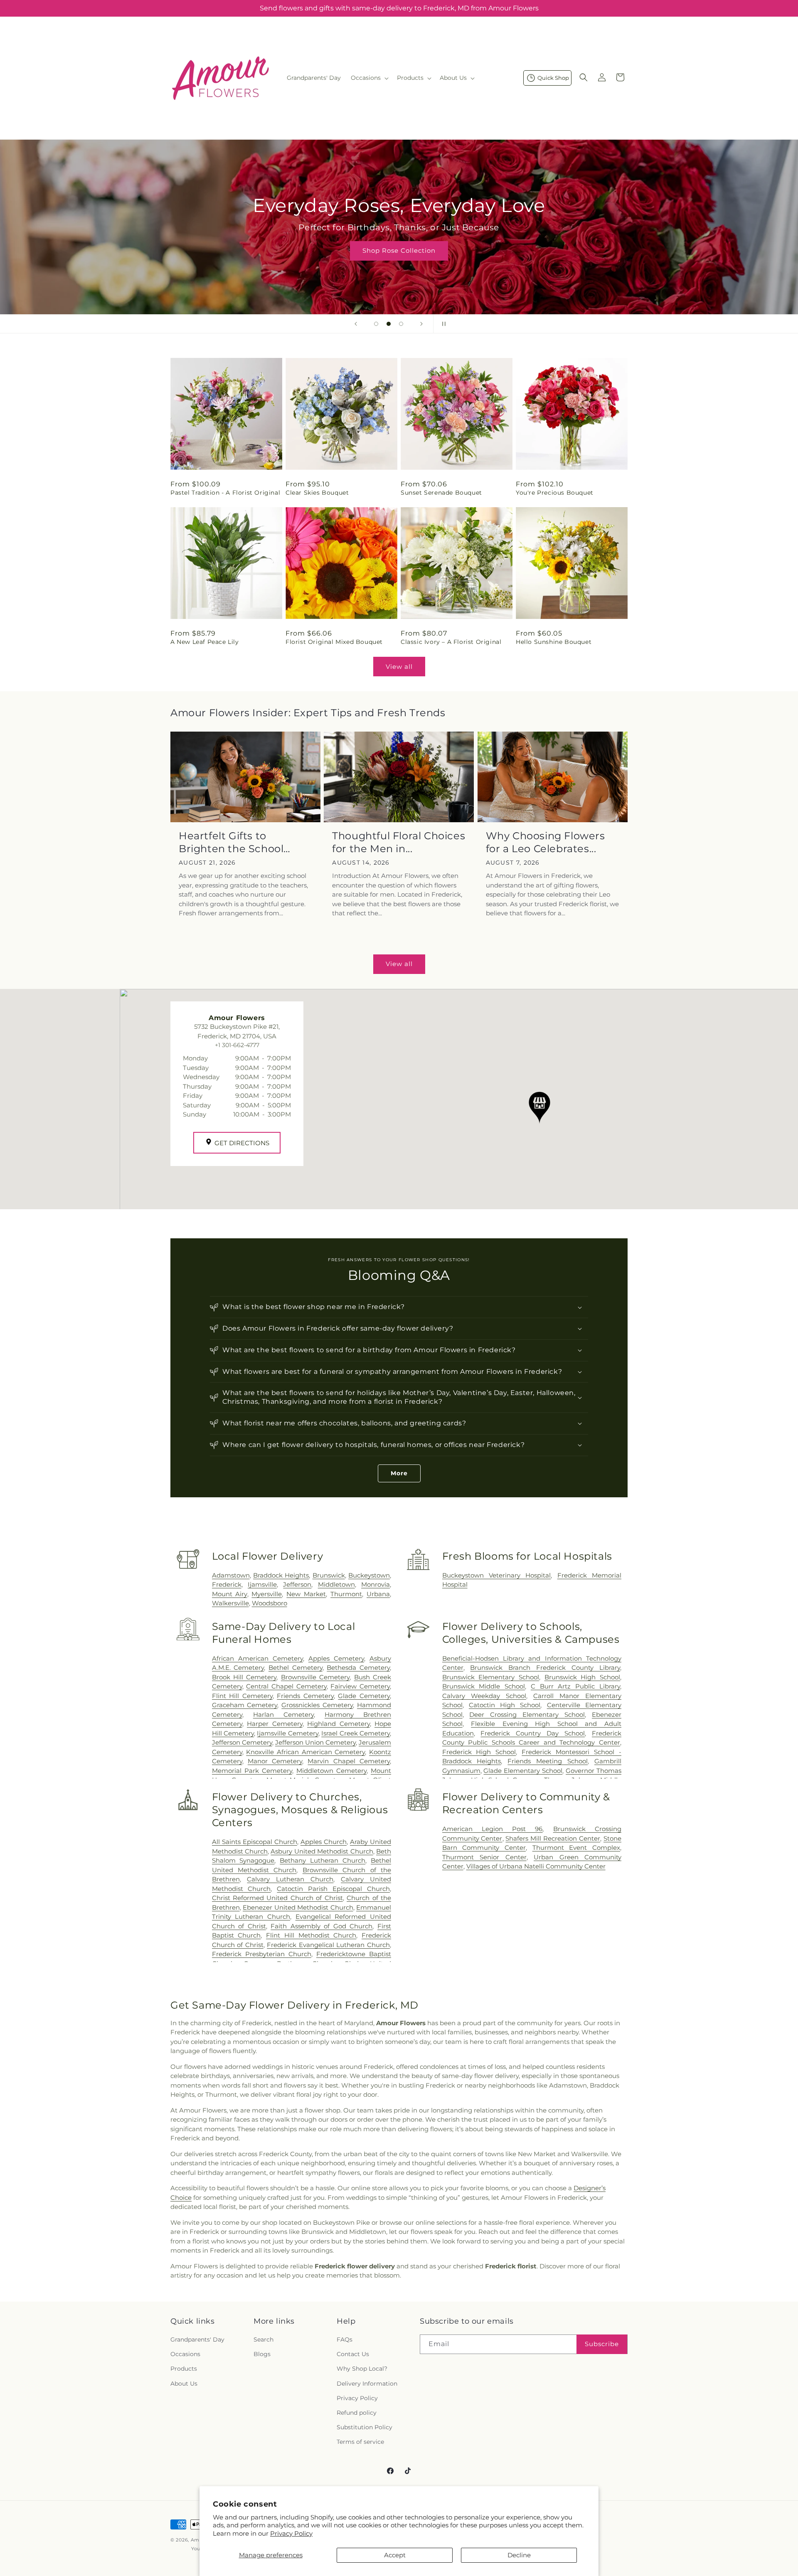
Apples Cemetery (336, 1658)
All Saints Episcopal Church (255, 1842)
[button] (369, 78)
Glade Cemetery (364, 1696)
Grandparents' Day (197, 2339)
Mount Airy (230, 1594)
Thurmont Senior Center (484, 1857)
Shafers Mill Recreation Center (553, 1838)
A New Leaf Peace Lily (205, 642)
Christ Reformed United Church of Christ (277, 1898)
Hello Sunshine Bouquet (554, 642)
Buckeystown (369, 1575)
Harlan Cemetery (283, 1714)
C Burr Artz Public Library (575, 1686)
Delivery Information (367, 2384)
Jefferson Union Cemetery (315, 1742)
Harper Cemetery (275, 1724)
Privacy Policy (291, 2533)
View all (399, 667)
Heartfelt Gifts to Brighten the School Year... (231, 842)
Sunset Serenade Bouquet (441, 493)
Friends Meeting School (548, 1761)
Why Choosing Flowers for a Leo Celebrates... (546, 842)
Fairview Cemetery (360, 1686)
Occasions (185, 2354)
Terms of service (360, 2442)
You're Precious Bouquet (555, 493)
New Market (306, 1594)
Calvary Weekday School (484, 1696)
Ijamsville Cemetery (287, 1733)
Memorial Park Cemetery (252, 1771)
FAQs (345, 2339)
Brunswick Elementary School (491, 1677)
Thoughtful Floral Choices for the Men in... (399, 842)
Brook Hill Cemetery (244, 1677)
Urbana (378, 1594)
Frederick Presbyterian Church (262, 1954)
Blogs (262, 2354)
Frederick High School (479, 1752)
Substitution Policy (365, 2427)
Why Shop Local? (362, 2369)
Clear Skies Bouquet (317, 493)
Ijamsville (262, 1584)
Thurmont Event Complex (576, 1848)
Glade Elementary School (523, 1771)
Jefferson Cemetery (242, 1742)
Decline (519, 2555)
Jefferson (297, 1584)
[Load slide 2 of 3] (389, 324)
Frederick (227, 1584)
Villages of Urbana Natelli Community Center (536, 1866)
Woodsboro (270, 1603)
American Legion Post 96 (493, 1829)
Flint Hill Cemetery (242, 1696)
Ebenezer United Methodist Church (298, 1907)
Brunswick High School (582, 1677)
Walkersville (230, 1603)
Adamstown (231, 1575)
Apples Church (324, 1842)
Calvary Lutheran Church (290, 1879)
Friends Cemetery (305, 1696)
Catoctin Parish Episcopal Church (333, 1889)
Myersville (267, 1594)
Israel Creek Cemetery (356, 1733)
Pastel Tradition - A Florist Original (225, 493)
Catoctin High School (505, 1705)
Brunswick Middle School (484, 1686)
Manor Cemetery (275, 1761)
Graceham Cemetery (245, 1705)
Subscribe (602, 2344)
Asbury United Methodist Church (322, 1851)
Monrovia (376, 1584)
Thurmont (346, 1594)
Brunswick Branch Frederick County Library (545, 1668)
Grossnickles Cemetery (317, 1705)
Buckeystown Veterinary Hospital (497, 1575)
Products (184, 2369)
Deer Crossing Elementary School (527, 1714)
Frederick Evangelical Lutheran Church (328, 1945)
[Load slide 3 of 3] (401, 324)
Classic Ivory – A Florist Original (451, 642)
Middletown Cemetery (331, 1771)
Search (264, 2339)
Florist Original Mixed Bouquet (334, 642)
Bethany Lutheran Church (323, 1860)
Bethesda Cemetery (358, 1668)
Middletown (336, 1584)
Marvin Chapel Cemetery (349, 1761)
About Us (184, 2384)
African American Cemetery (257, 1658)
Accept (395, 2555)
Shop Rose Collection (399, 250)
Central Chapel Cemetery (286, 1686)
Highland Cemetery (338, 1724)
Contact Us (353, 2354)
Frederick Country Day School (533, 1733)
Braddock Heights (281, 1575)
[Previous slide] (356, 324)
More (399, 1473)
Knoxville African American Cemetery (305, 1752)
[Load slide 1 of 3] (376, 324)
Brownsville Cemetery (315, 1677)
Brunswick (329, 1575)
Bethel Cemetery (296, 1668)
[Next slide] (421, 324)
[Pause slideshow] (442, 324)
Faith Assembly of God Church (321, 1926)
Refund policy (357, 2413)
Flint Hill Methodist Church (311, 1935)
